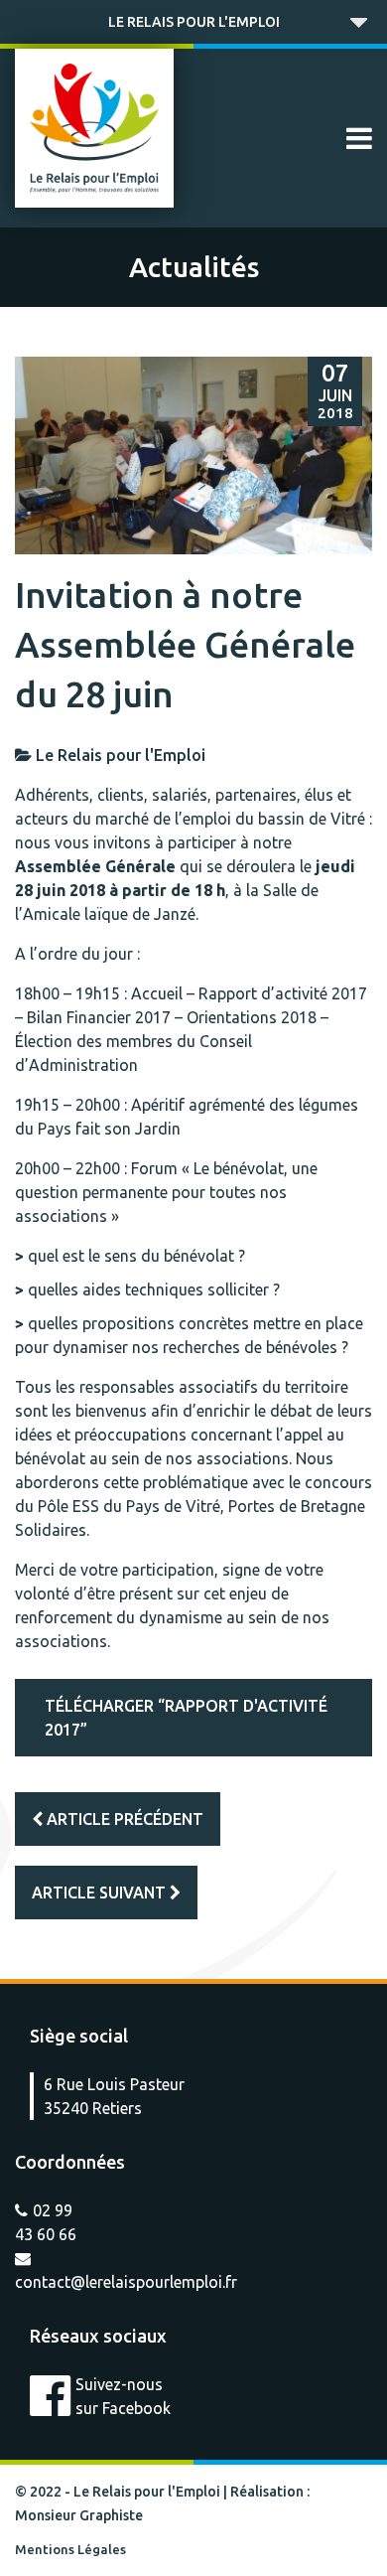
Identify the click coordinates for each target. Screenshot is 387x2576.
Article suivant (101, 1893)
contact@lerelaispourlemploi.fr (126, 2282)
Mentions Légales (70, 2549)
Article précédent (123, 1819)
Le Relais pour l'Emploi (194, 22)
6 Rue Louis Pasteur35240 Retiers (114, 2096)
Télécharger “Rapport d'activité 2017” (186, 1718)
